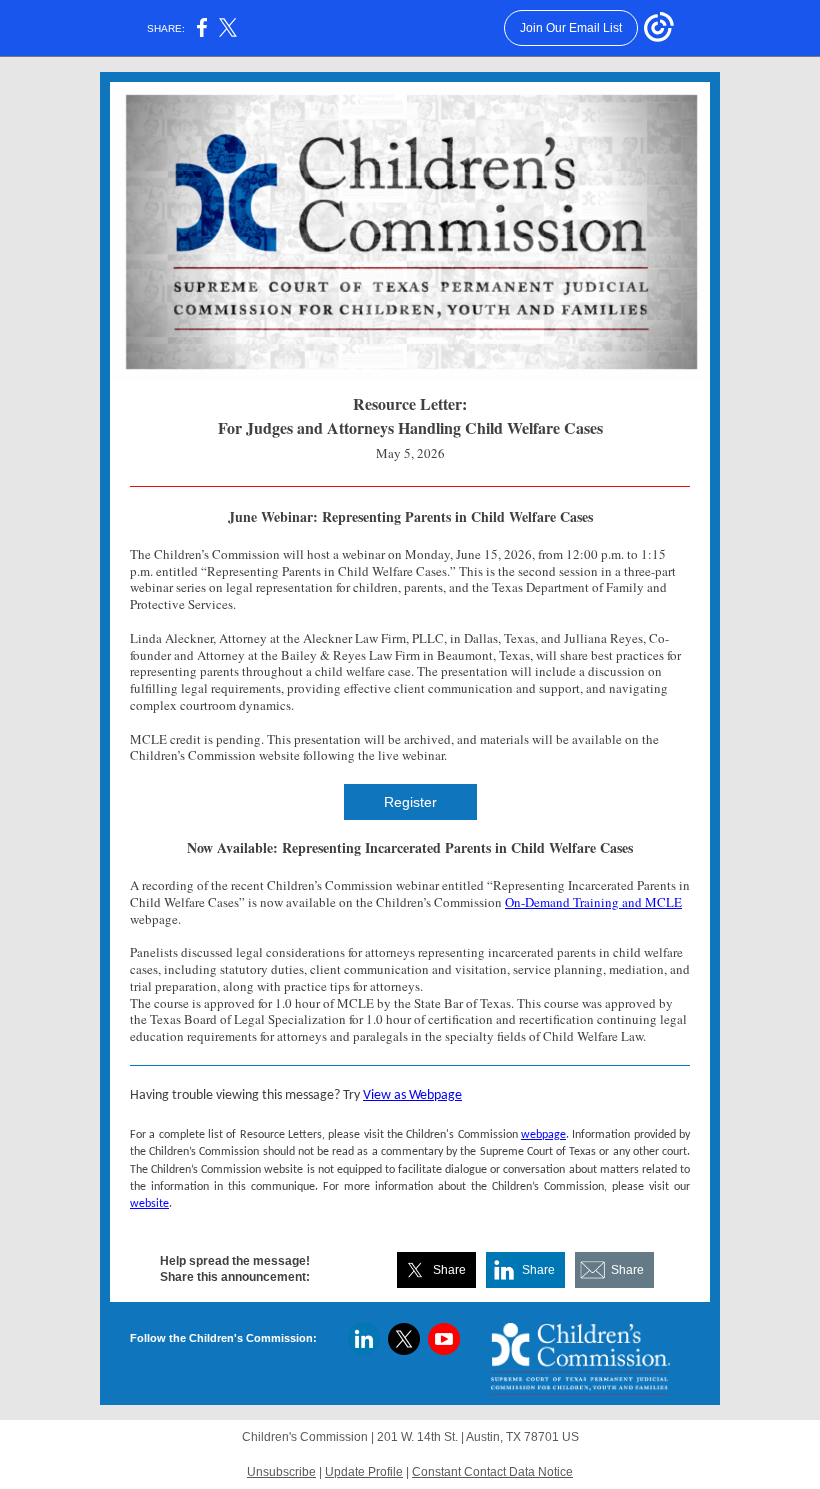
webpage (543, 1135)
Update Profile (364, 1472)
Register (410, 802)
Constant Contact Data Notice (492, 1472)
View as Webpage (412, 1095)
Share (449, 1270)
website (149, 1204)
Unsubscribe (281, 1472)
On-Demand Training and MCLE (593, 902)
